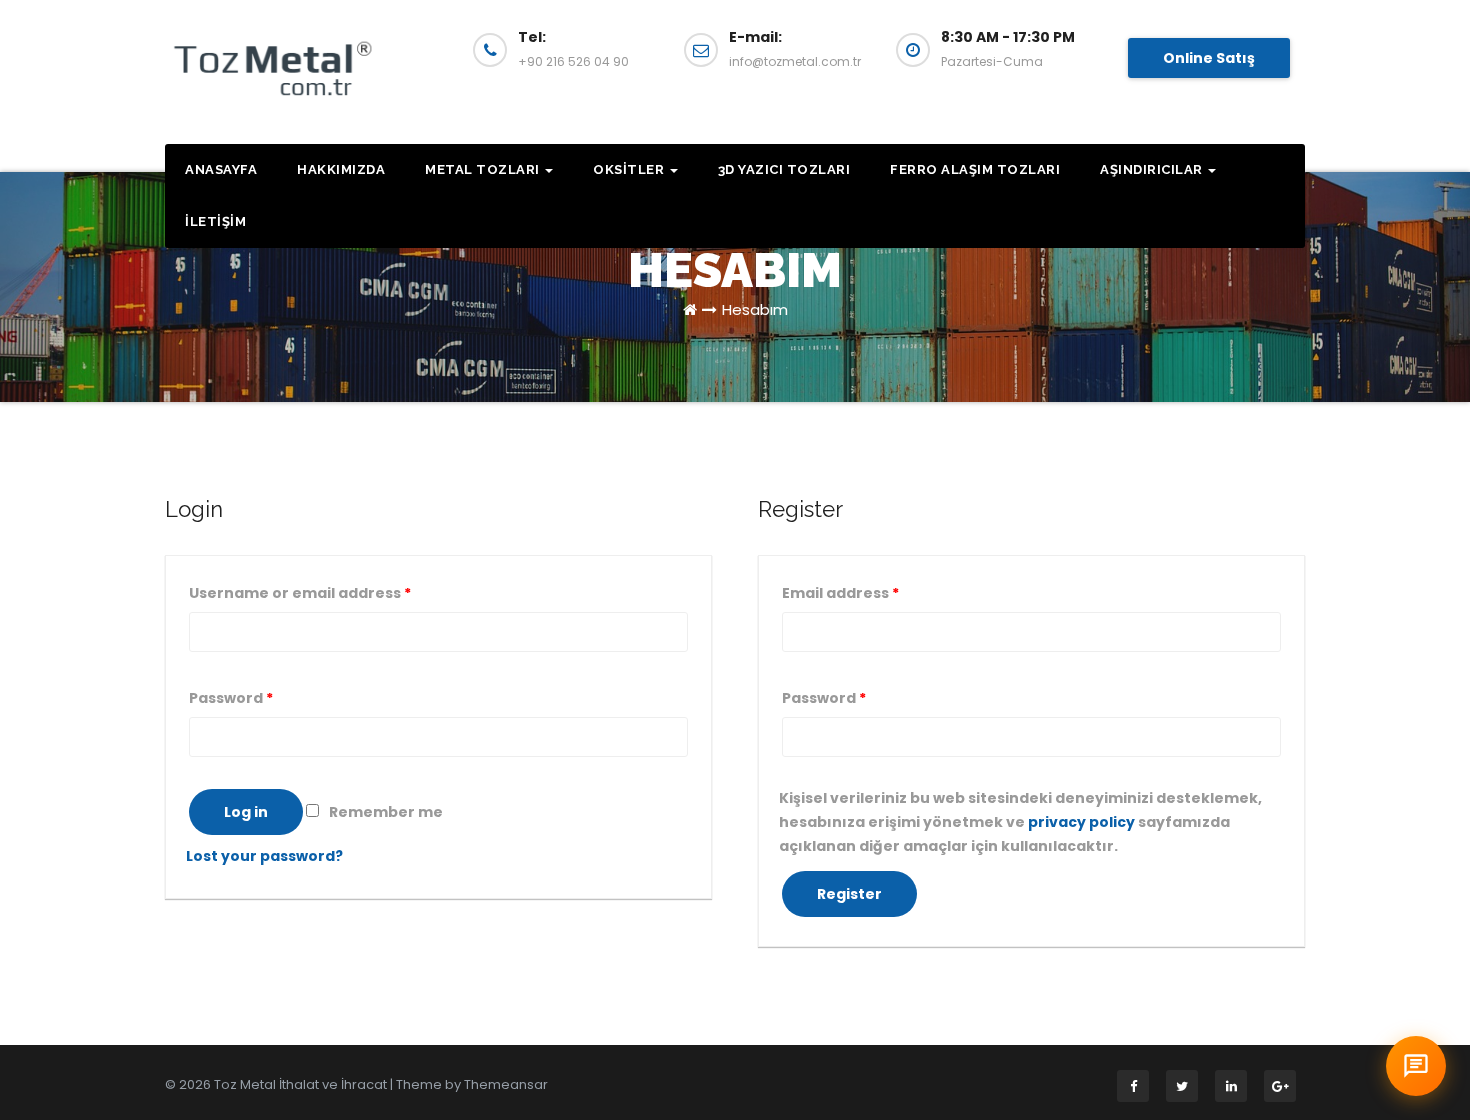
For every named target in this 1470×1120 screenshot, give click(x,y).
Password (231, 698)
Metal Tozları (484, 169)
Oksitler (630, 169)
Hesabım (755, 309)
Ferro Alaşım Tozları (975, 169)
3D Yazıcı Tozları (784, 169)
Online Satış (1209, 58)
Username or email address (300, 593)
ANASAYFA (221, 169)
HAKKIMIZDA (341, 169)
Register (849, 894)
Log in (246, 812)
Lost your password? (264, 856)
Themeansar (506, 1084)
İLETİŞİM (215, 221)
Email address (840, 593)
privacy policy (1081, 822)
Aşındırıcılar (1153, 169)
